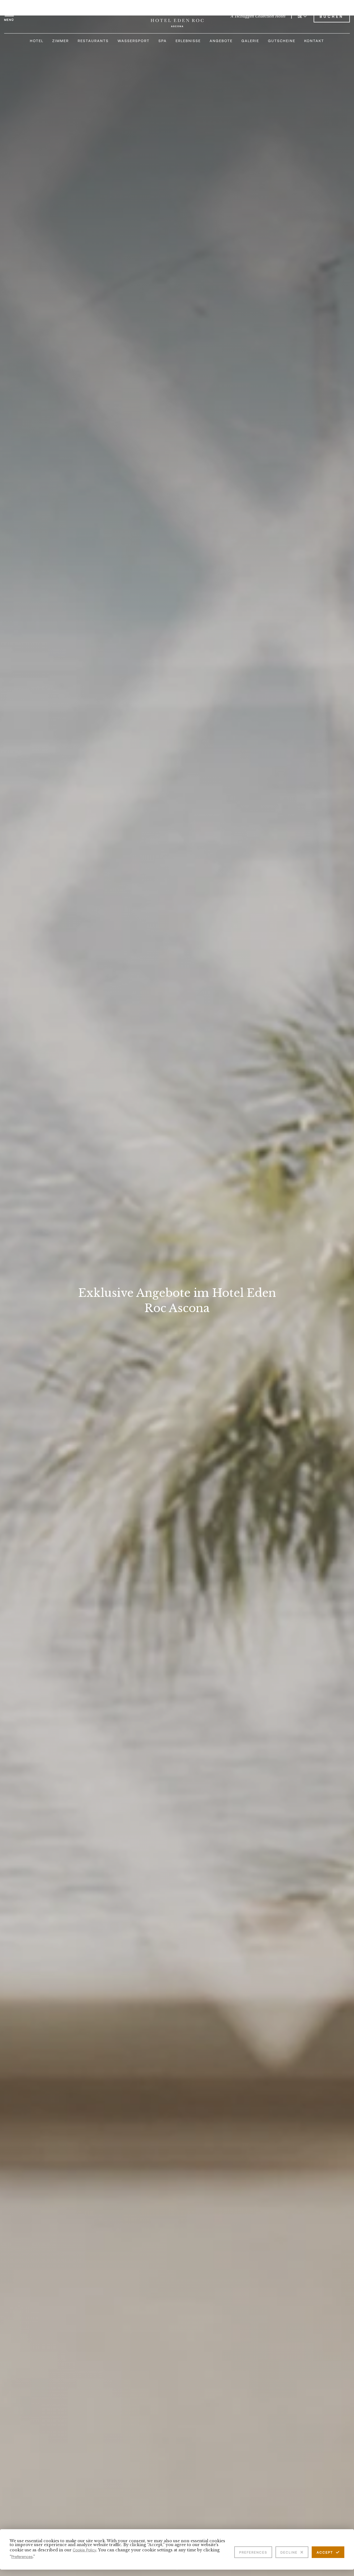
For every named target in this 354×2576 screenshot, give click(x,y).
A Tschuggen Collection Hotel (258, 16)
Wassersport (134, 41)
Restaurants (93, 41)
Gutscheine (282, 41)
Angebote (221, 41)
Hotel (37, 41)
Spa (163, 41)
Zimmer (61, 41)
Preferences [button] (22, 2556)
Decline (289, 2552)
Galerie (250, 41)
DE (300, 16)
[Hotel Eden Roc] (177, 16)
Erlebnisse (188, 41)
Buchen (332, 16)
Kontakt (314, 41)
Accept (325, 2552)
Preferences (253, 2552)
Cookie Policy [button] (84, 2550)
